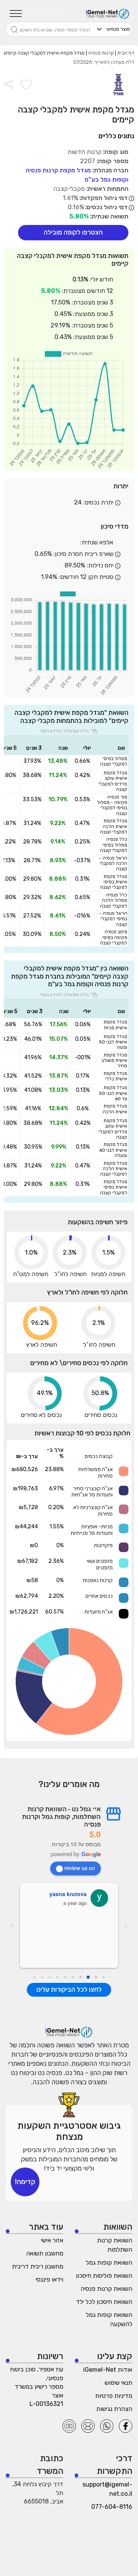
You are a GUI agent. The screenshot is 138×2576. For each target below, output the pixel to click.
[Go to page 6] (57, 1977)
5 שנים (9, 748)
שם (121, 748)
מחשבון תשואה (45, 2253)
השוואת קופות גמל (109, 2263)
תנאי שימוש (118, 2383)
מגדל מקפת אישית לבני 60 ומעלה (113, 1150)
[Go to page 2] (88, 1977)
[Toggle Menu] (16, 14)
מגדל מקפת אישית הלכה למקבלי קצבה (114, 826)
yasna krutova (68, 1894)
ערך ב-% (55, 1453)
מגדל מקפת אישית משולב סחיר (114, 1061)
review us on (80, 1868)
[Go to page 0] (103, 1977)
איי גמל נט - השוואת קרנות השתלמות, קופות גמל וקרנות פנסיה (62, 1816)
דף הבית (125, 53)
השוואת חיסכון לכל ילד (104, 2302)
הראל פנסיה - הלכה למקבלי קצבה (113, 864)
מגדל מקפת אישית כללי (115, 1076)
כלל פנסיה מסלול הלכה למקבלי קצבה (114, 900)
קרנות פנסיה (100, 53)
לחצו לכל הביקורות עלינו (69, 1989)
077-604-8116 (112, 2507)
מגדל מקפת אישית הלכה (115, 1109)
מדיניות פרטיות (114, 2396)
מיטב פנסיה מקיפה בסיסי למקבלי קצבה (114, 937)
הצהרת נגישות (114, 2409)
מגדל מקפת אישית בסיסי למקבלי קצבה (114, 882)
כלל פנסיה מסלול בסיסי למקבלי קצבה (114, 845)
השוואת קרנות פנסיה (106, 2289)
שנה (63, 748)
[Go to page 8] (42, 1977)
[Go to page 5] (65, 1977)
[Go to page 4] (73, 1977)
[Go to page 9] (34, 1977)
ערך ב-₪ (27, 1456)
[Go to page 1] (96, 1977)
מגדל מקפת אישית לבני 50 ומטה (113, 1042)
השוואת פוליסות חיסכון (104, 2276)
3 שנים (34, 748)
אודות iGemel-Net (108, 2370)
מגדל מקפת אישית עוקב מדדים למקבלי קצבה (113, 781)
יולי (87, 748)
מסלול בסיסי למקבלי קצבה (114, 761)
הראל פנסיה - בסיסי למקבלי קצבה (113, 919)
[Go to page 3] (81, 1977)
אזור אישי (52, 2240)
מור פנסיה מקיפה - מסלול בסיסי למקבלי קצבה (112, 805)
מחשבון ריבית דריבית (38, 2266)
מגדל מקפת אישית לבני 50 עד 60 (113, 1093)
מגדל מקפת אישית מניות (115, 1025)
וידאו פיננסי (49, 2279)
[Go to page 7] (50, 1977)
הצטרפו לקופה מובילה (73, 232)
